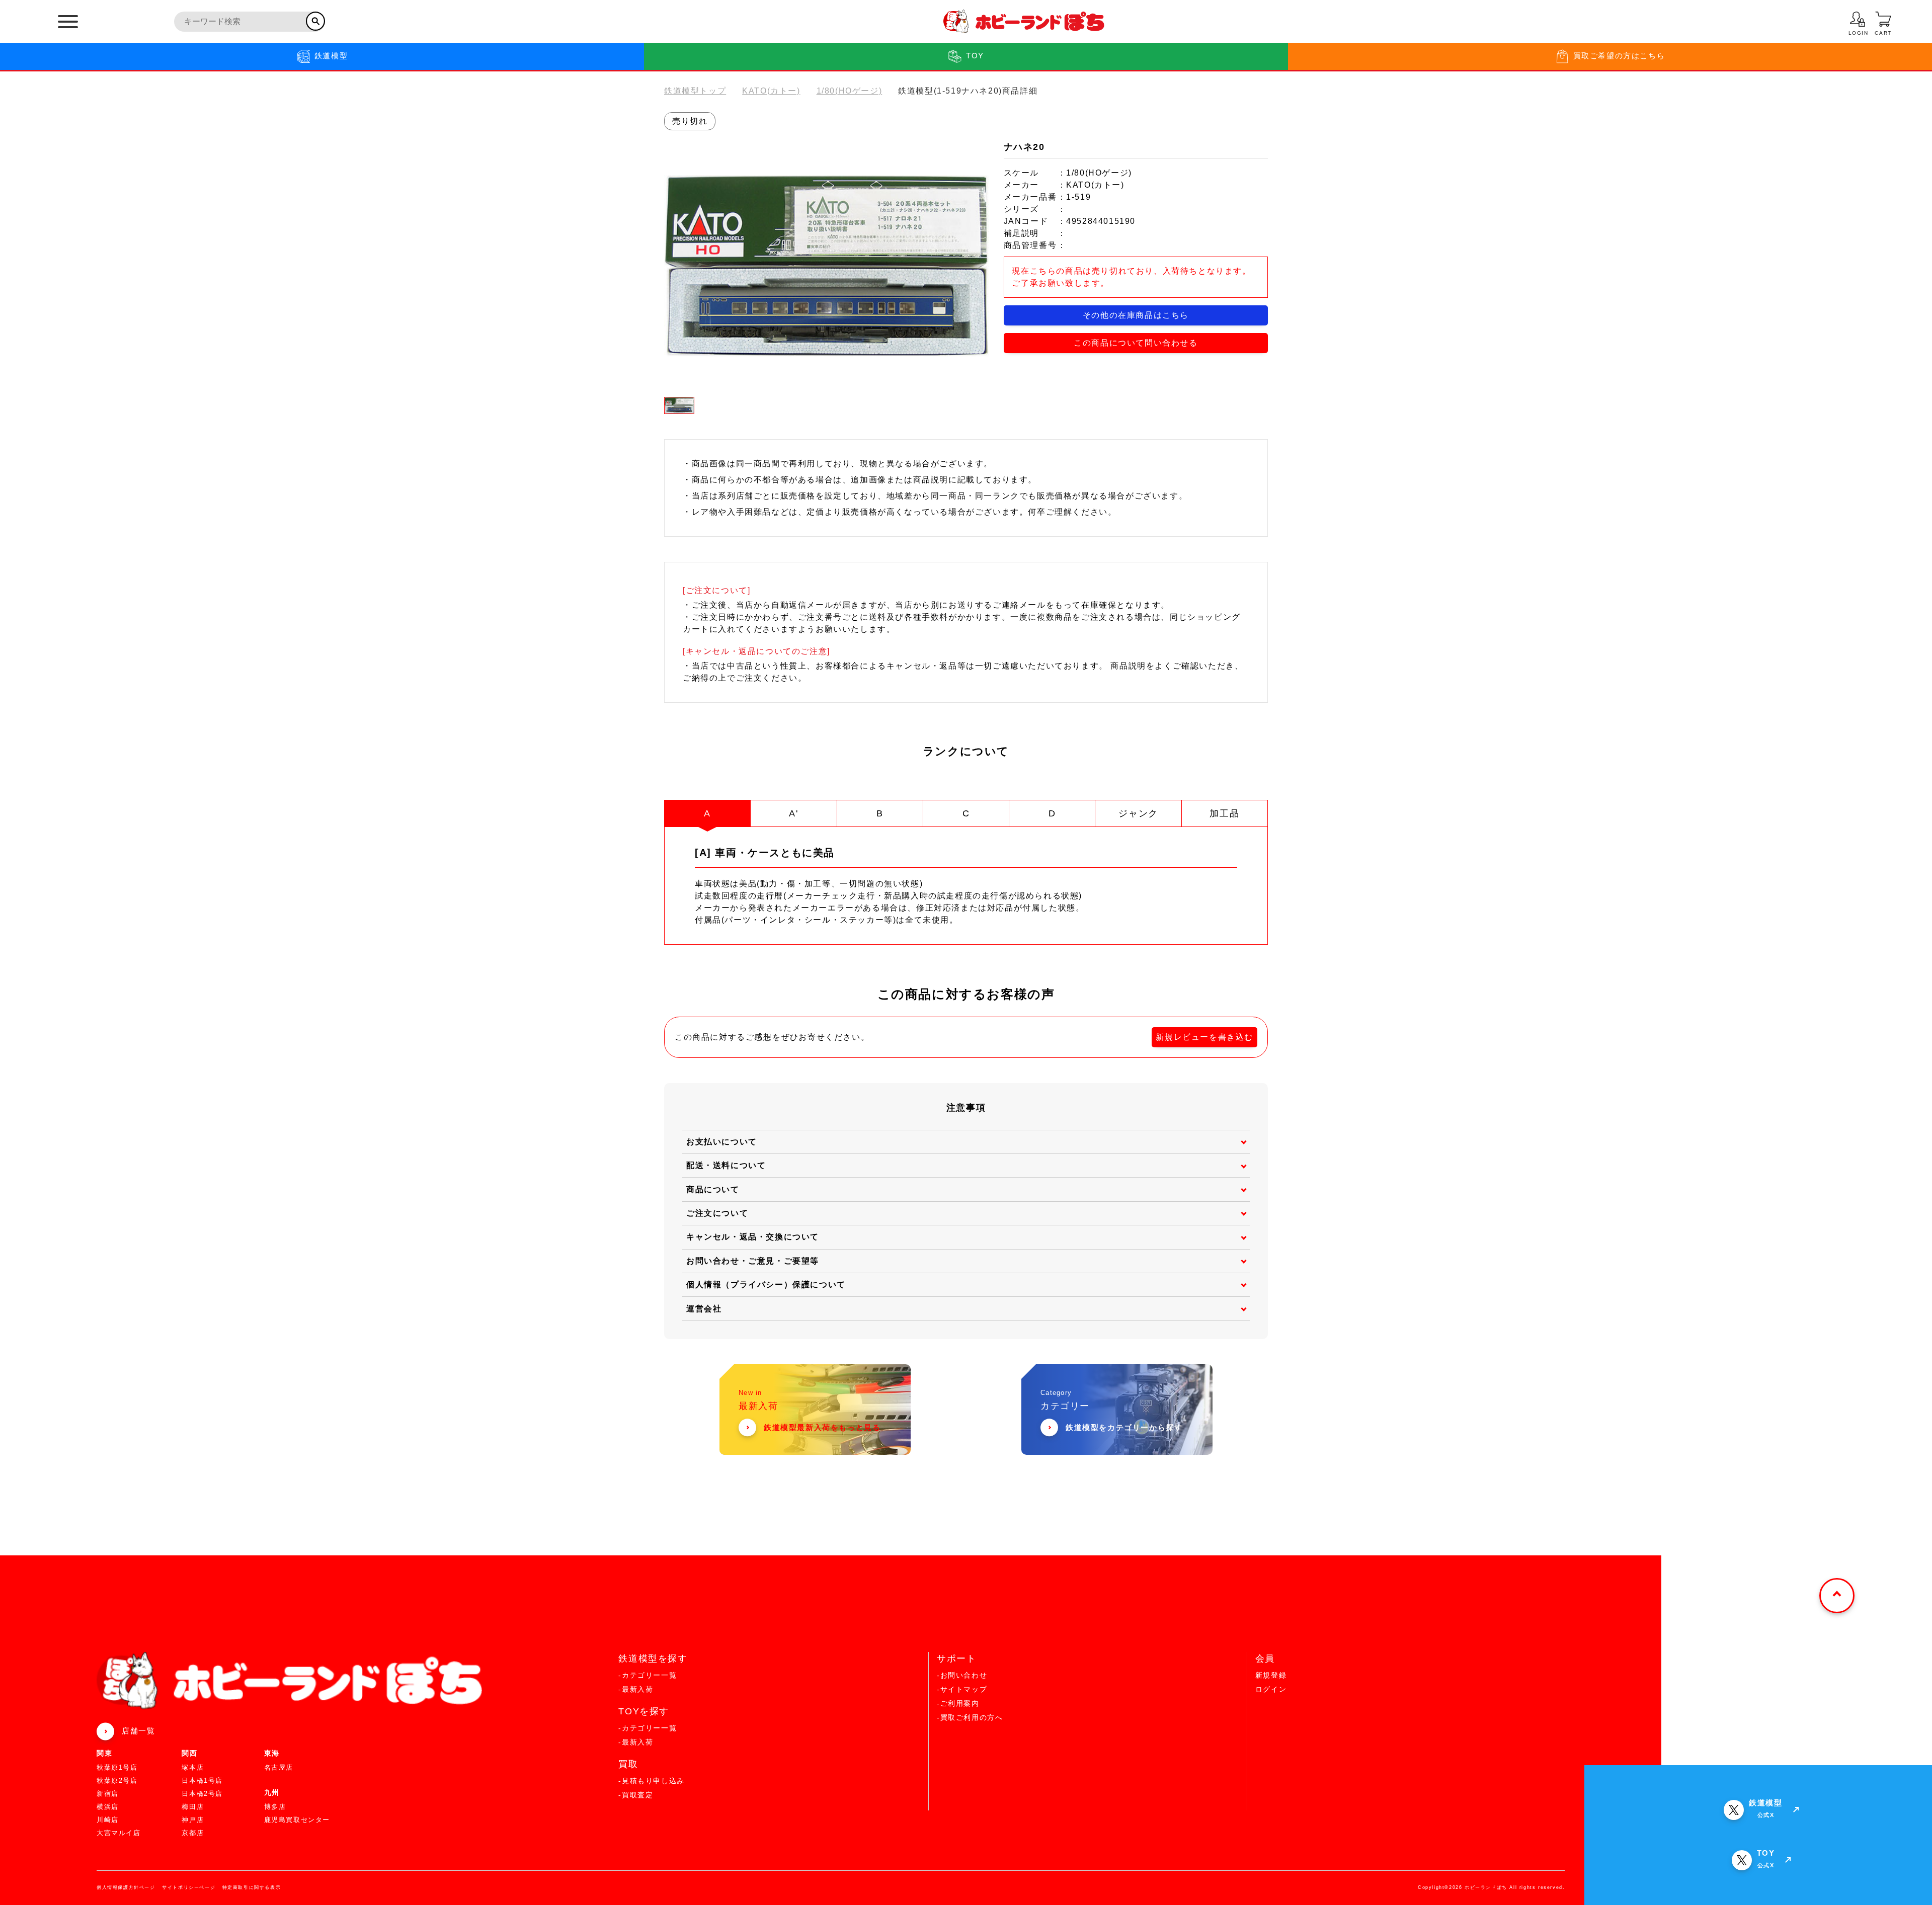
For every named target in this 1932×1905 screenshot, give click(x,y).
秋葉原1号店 (117, 1767)
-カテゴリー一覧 (648, 1675)
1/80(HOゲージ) (850, 91)
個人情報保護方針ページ (126, 1887)
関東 (104, 1753)
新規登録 (1271, 1675)
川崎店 (108, 1820)
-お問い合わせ (962, 1675)
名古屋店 (279, 1767)
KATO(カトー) (771, 91)
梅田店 (193, 1807)
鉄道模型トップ (695, 91)
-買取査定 (636, 1795)
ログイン (1271, 1689)
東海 (272, 1753)
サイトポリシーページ (189, 1887)
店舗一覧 (138, 1731)
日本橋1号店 (202, 1780)
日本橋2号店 (202, 1794)
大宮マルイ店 (119, 1833)
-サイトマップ (962, 1689)
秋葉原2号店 (117, 1780)
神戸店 (193, 1820)
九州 (272, 1792)
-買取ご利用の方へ (970, 1717)
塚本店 (193, 1767)
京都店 (193, 1833)
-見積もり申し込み (651, 1781)
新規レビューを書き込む (1204, 1037)
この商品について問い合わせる (1136, 343)
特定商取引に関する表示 (252, 1887)
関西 (189, 1753)
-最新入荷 (636, 1689)
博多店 (275, 1807)
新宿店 (108, 1794)
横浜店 (108, 1807)
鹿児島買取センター (297, 1820)
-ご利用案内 (958, 1703)
